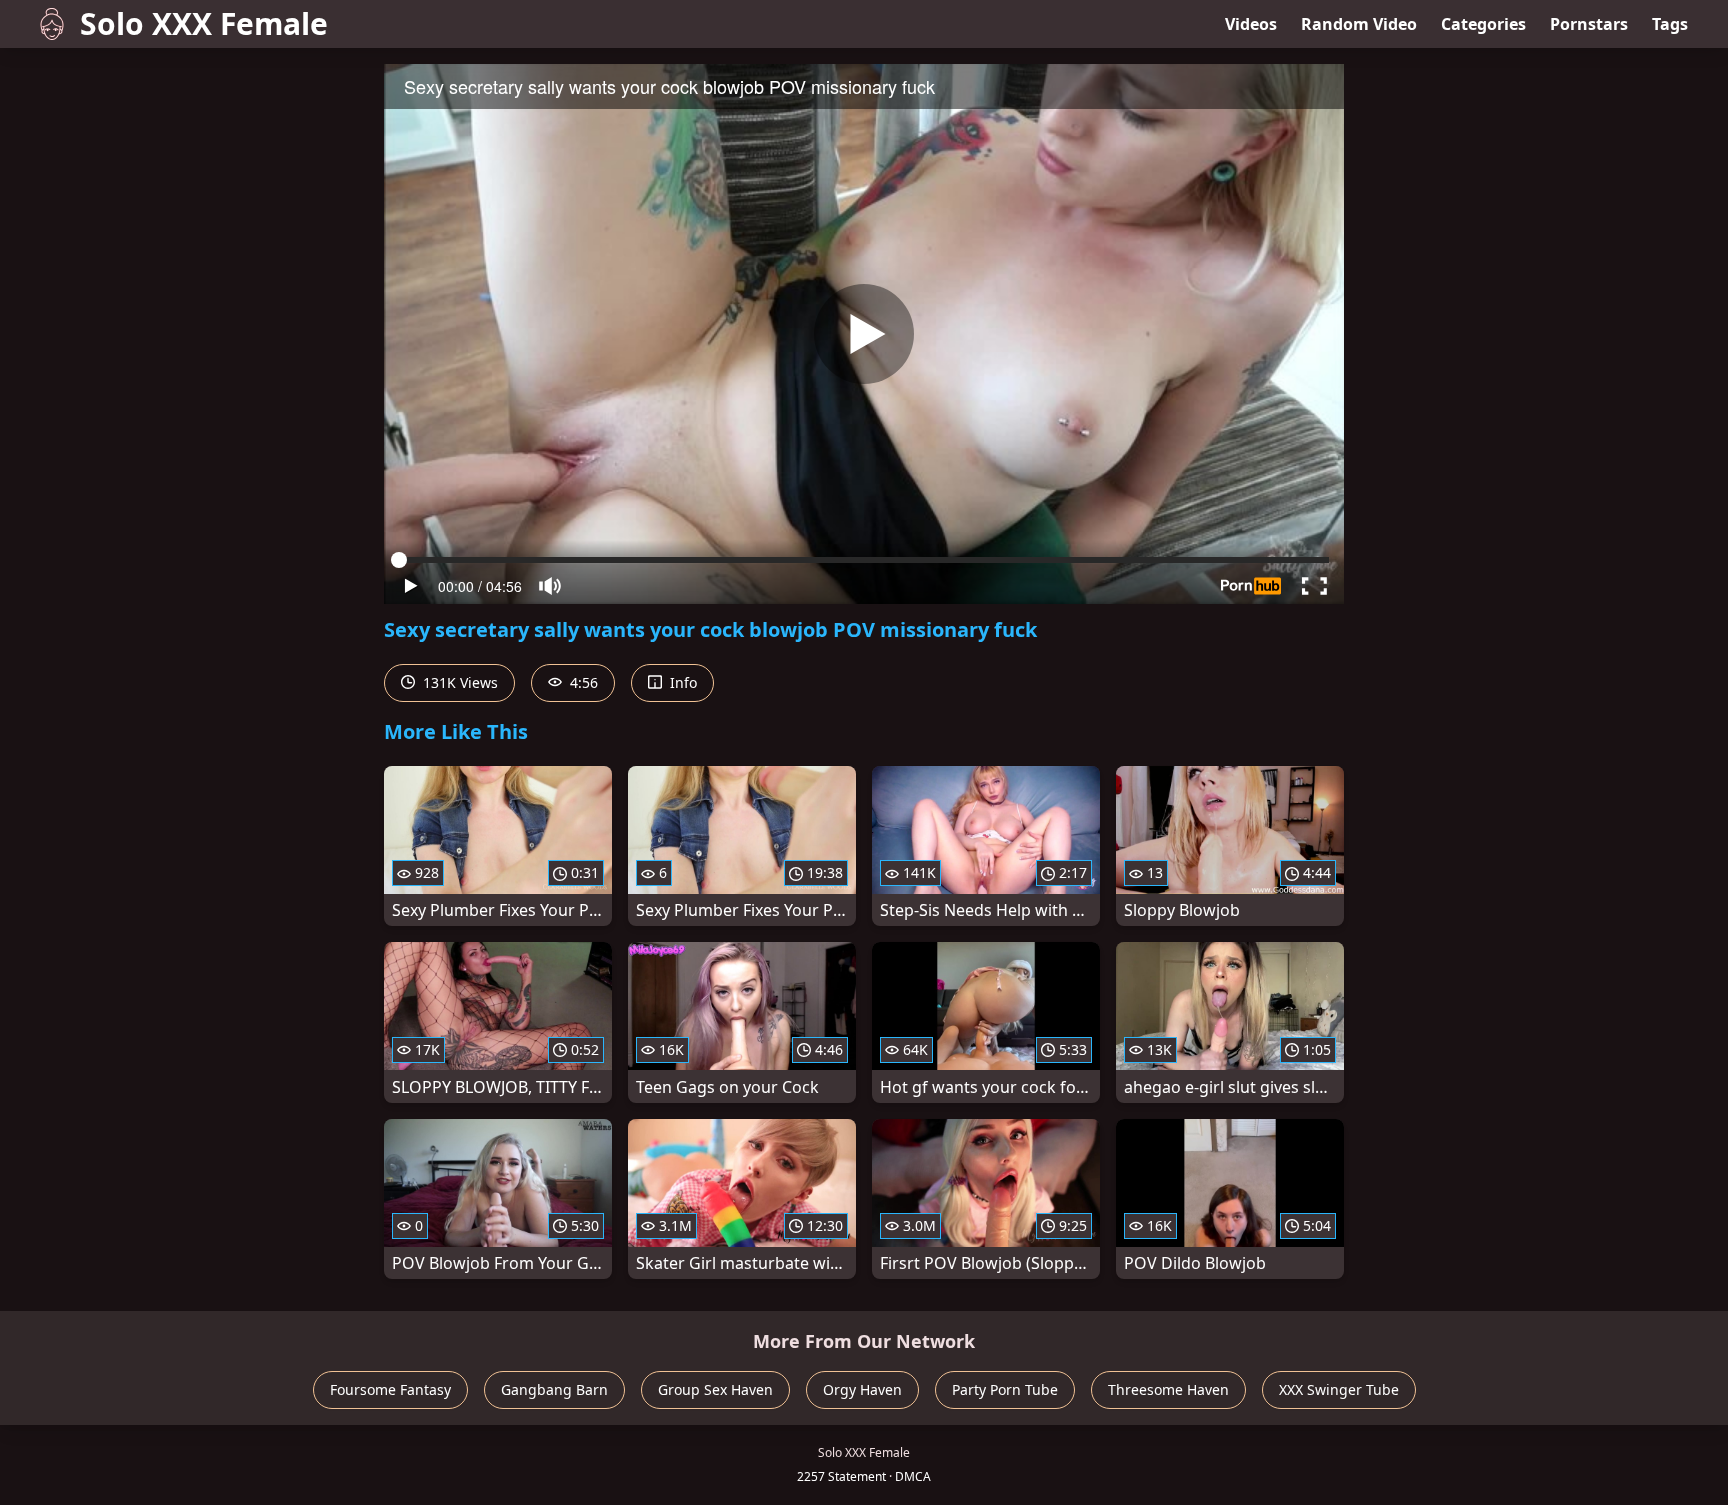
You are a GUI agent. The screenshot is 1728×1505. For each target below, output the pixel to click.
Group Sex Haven (715, 1389)
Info (681, 682)
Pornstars (1589, 24)
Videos (1251, 24)
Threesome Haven (1168, 1389)
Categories (1483, 24)
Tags (1670, 24)
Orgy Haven (862, 1389)
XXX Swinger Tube (1339, 1389)
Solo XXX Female (204, 23)
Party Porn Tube (1005, 1389)
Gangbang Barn (554, 1389)
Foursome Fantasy (390, 1389)
